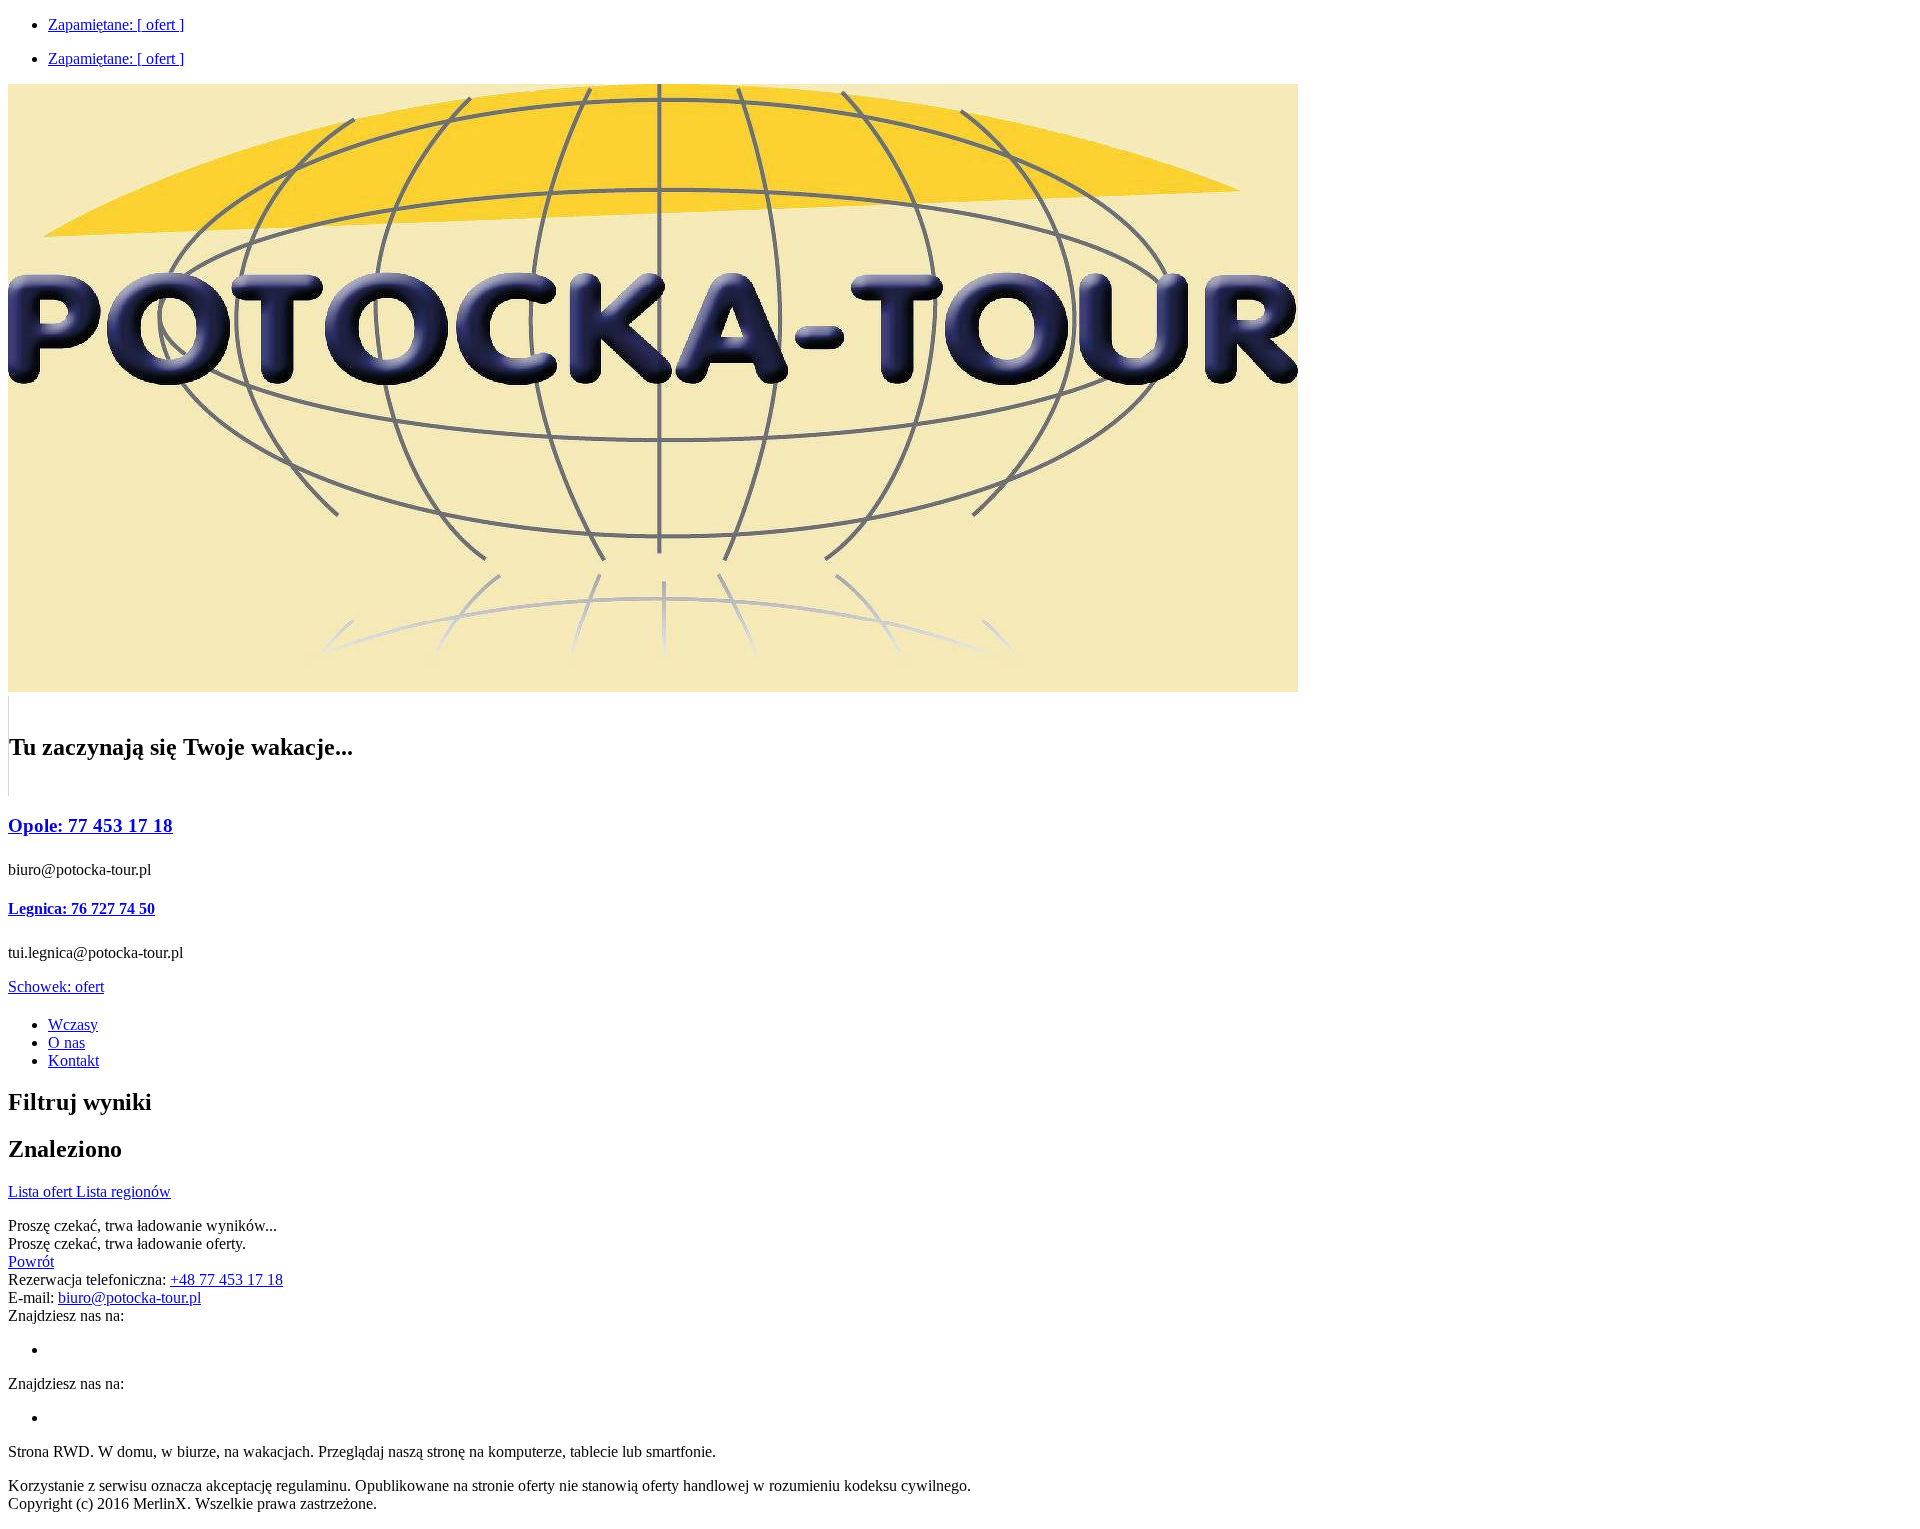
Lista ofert (42, 1191)
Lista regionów (123, 1191)
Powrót (31, 1261)
